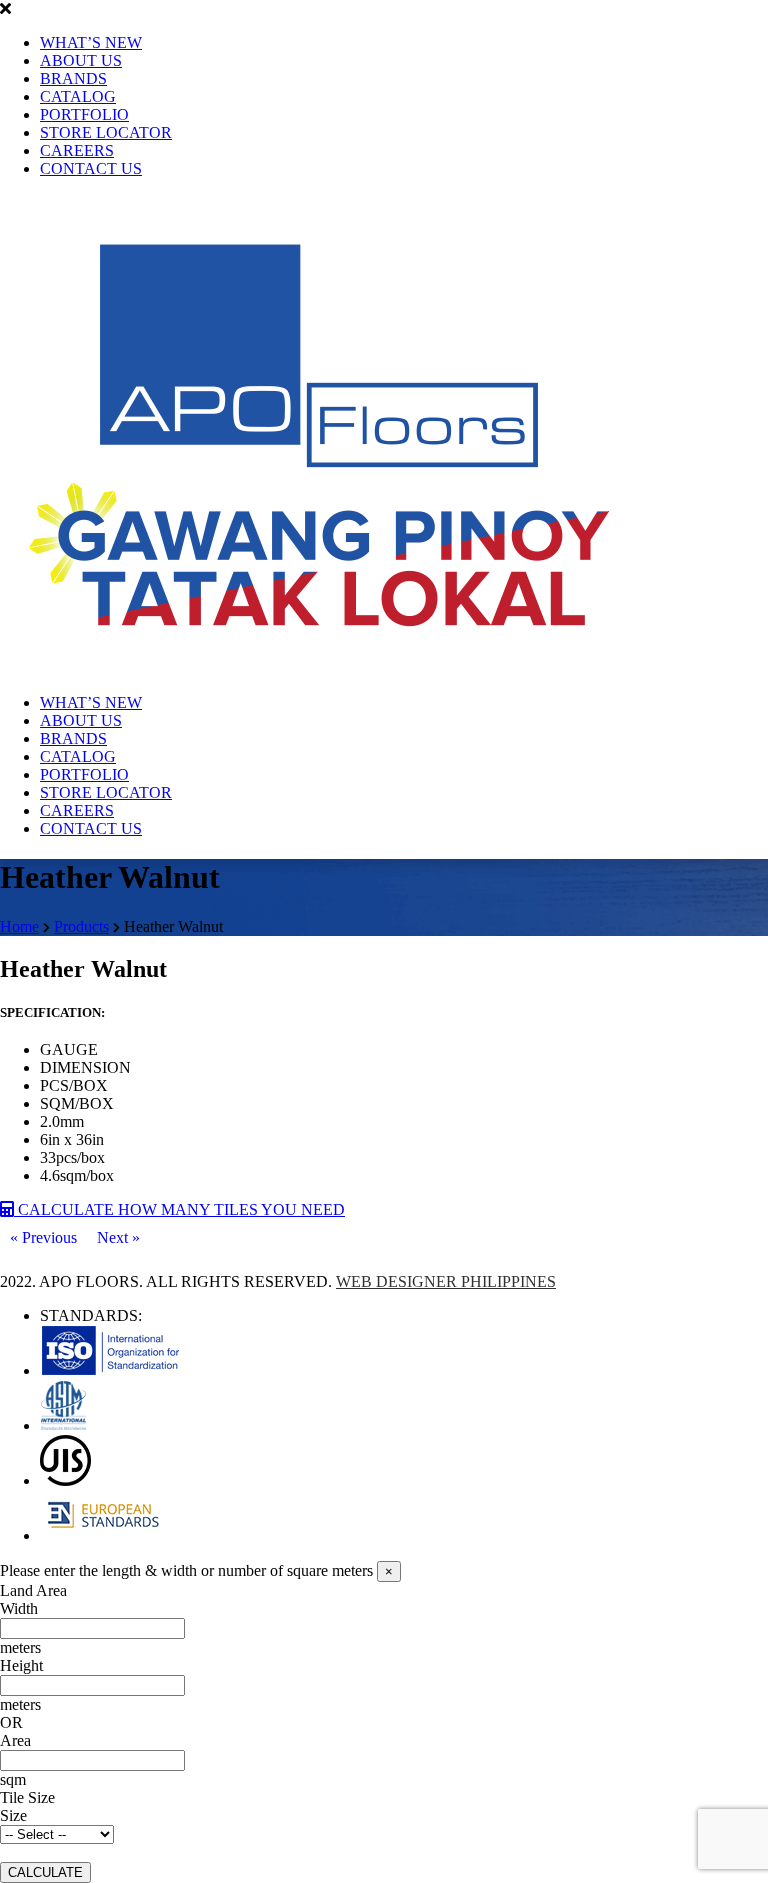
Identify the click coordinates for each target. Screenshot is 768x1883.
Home (19, 926)
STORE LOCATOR (106, 132)
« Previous (43, 1237)
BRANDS (73, 78)
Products (81, 926)
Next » (118, 1237)
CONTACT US (91, 168)
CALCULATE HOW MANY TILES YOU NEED (179, 1209)
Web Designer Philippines (446, 1281)
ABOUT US (81, 60)
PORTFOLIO (84, 114)
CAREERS (77, 150)
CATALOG (78, 96)
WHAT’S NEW (91, 42)
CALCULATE (45, 1872)
